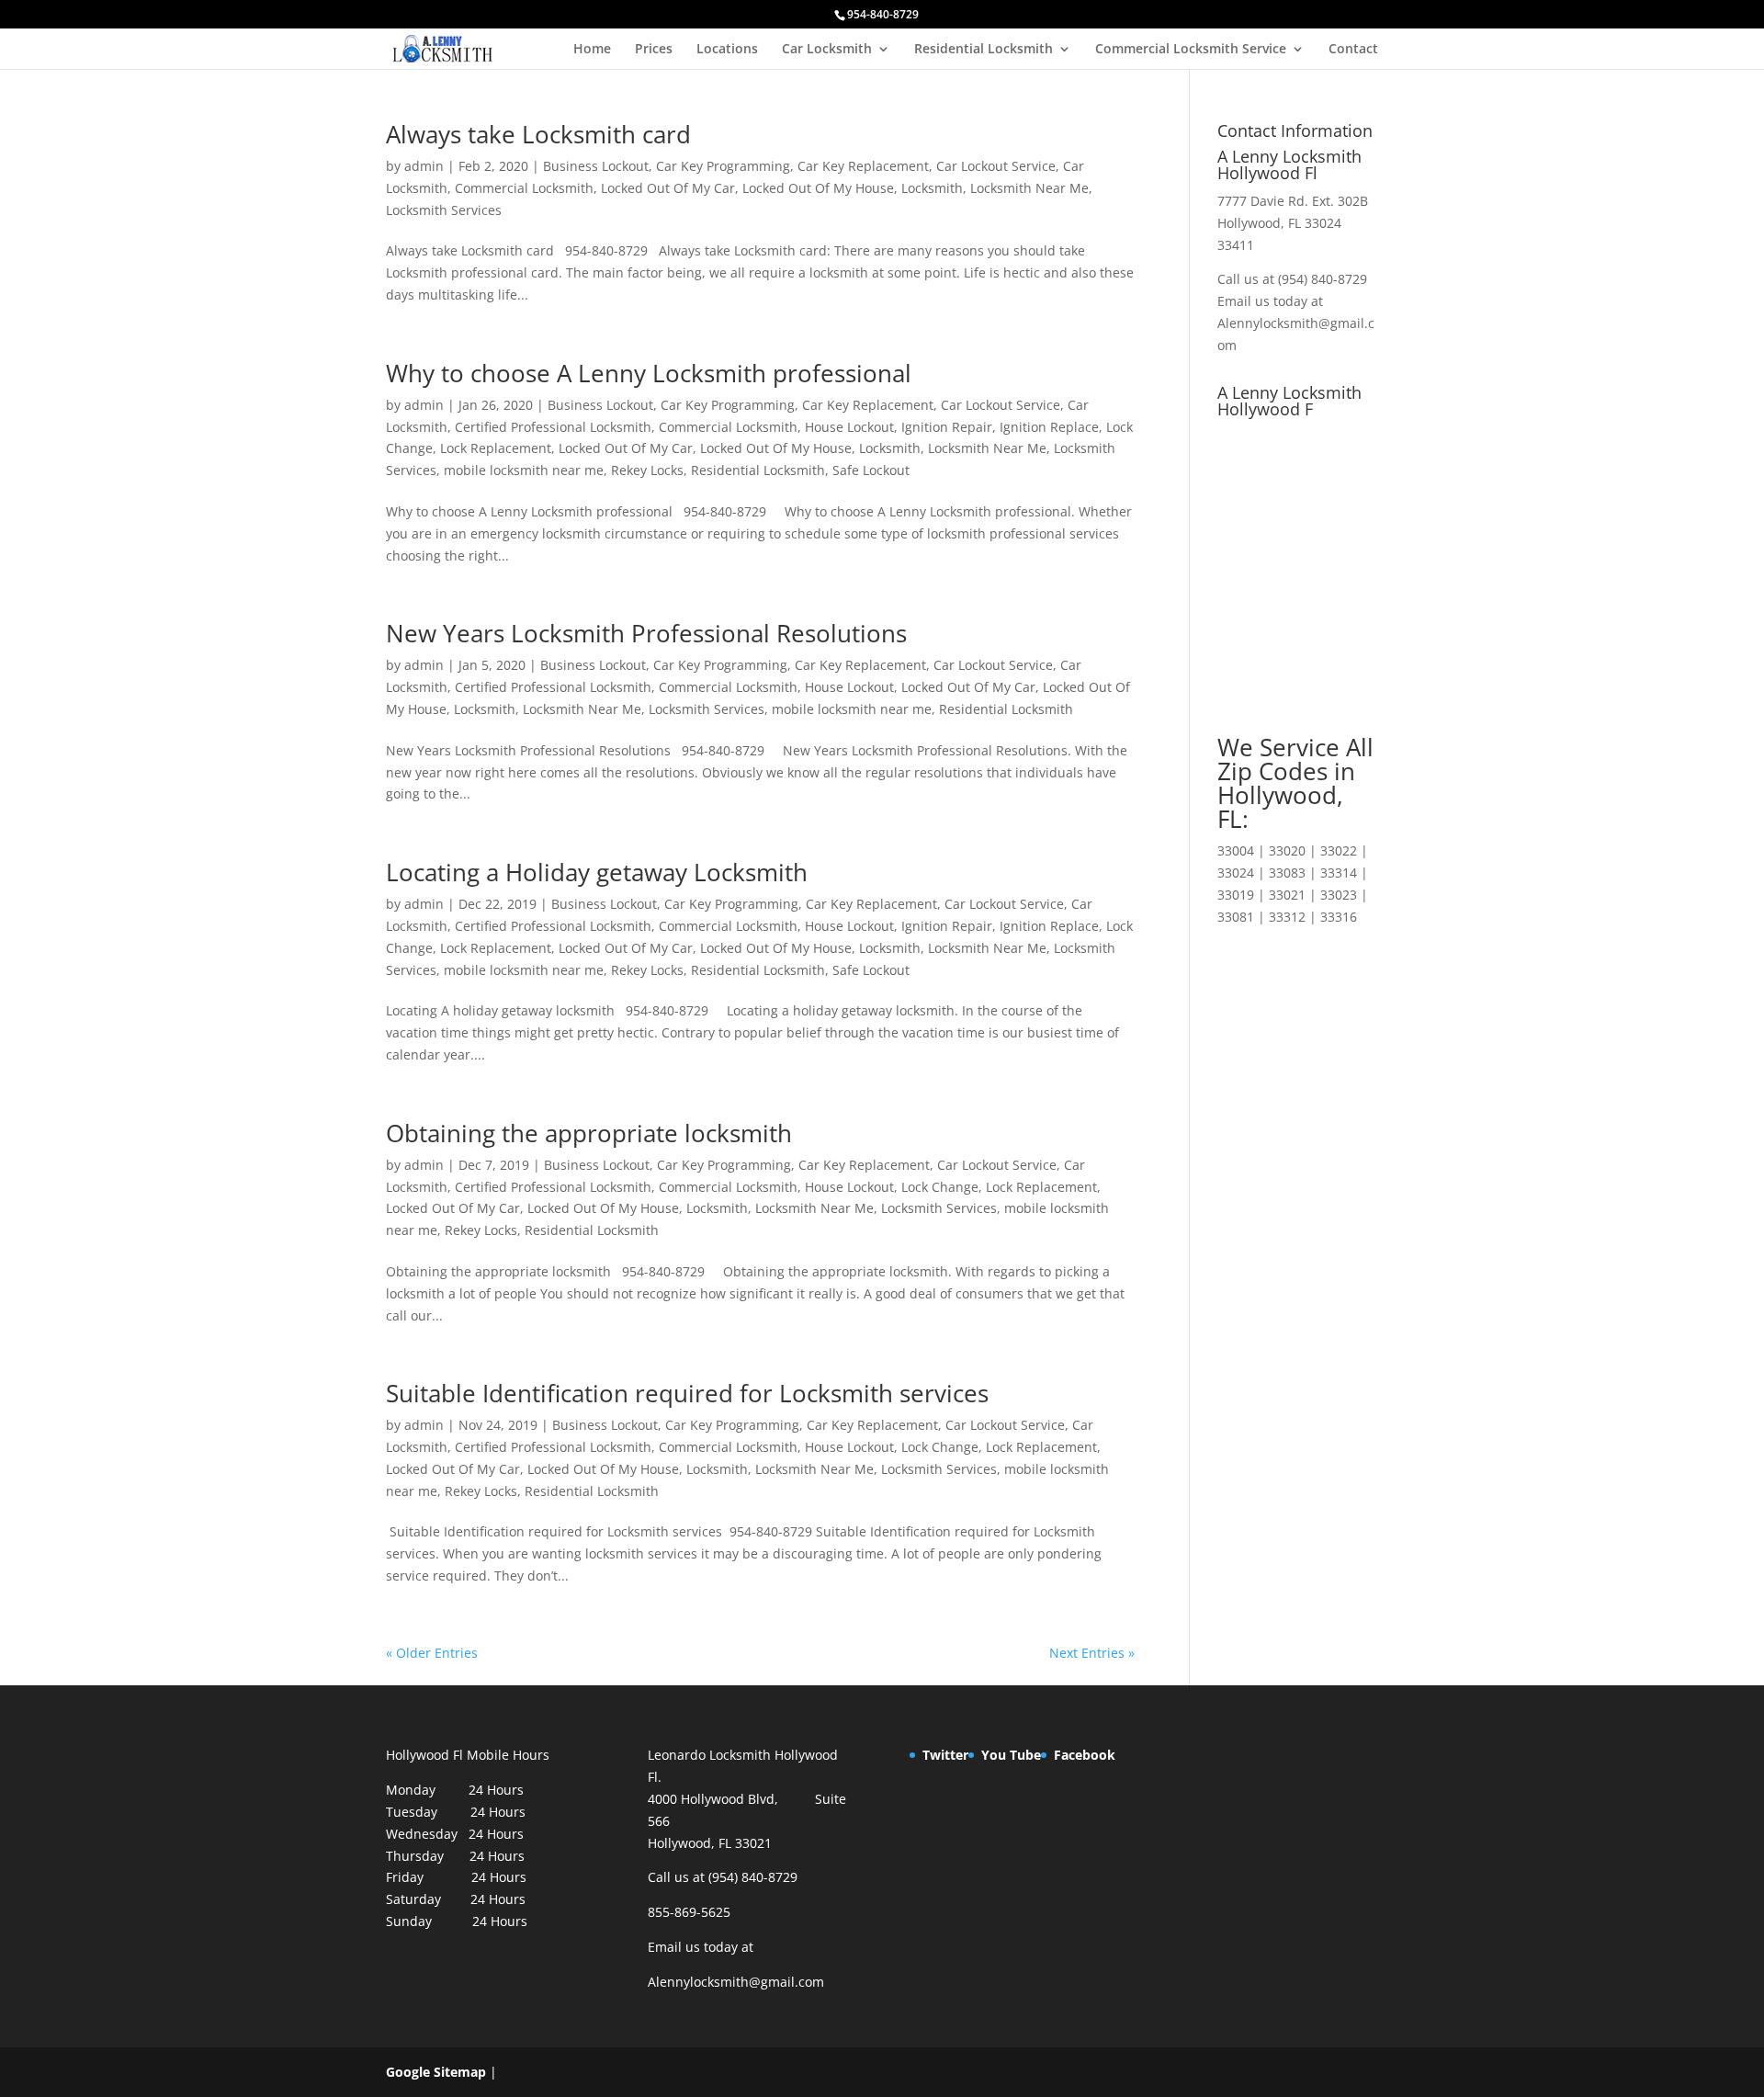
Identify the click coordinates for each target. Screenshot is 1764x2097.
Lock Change (940, 1187)
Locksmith (932, 188)
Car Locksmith (827, 50)
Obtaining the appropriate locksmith (589, 1133)
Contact (1353, 50)
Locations (727, 50)
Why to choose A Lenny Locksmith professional (649, 373)
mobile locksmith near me (524, 470)
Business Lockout (596, 166)
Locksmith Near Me (1029, 188)
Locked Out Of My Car (668, 188)
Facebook (1085, 1755)
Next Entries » (1092, 1653)
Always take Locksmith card (538, 134)
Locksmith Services (444, 210)
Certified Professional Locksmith (553, 427)
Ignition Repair (947, 427)
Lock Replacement (496, 448)
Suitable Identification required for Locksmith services (687, 1393)
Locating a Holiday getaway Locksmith (597, 872)
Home (592, 50)
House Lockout (849, 427)
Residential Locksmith (984, 50)
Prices (654, 50)
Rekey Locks (647, 470)
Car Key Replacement (863, 166)
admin (424, 166)
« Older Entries (432, 1653)
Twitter (945, 1755)
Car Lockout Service (996, 166)
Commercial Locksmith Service (1191, 50)
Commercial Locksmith (524, 188)
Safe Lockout (871, 470)
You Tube (1011, 1755)
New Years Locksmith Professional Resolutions (646, 633)
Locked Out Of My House (818, 188)
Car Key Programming (723, 166)
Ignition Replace (1049, 427)
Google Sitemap (436, 2072)
